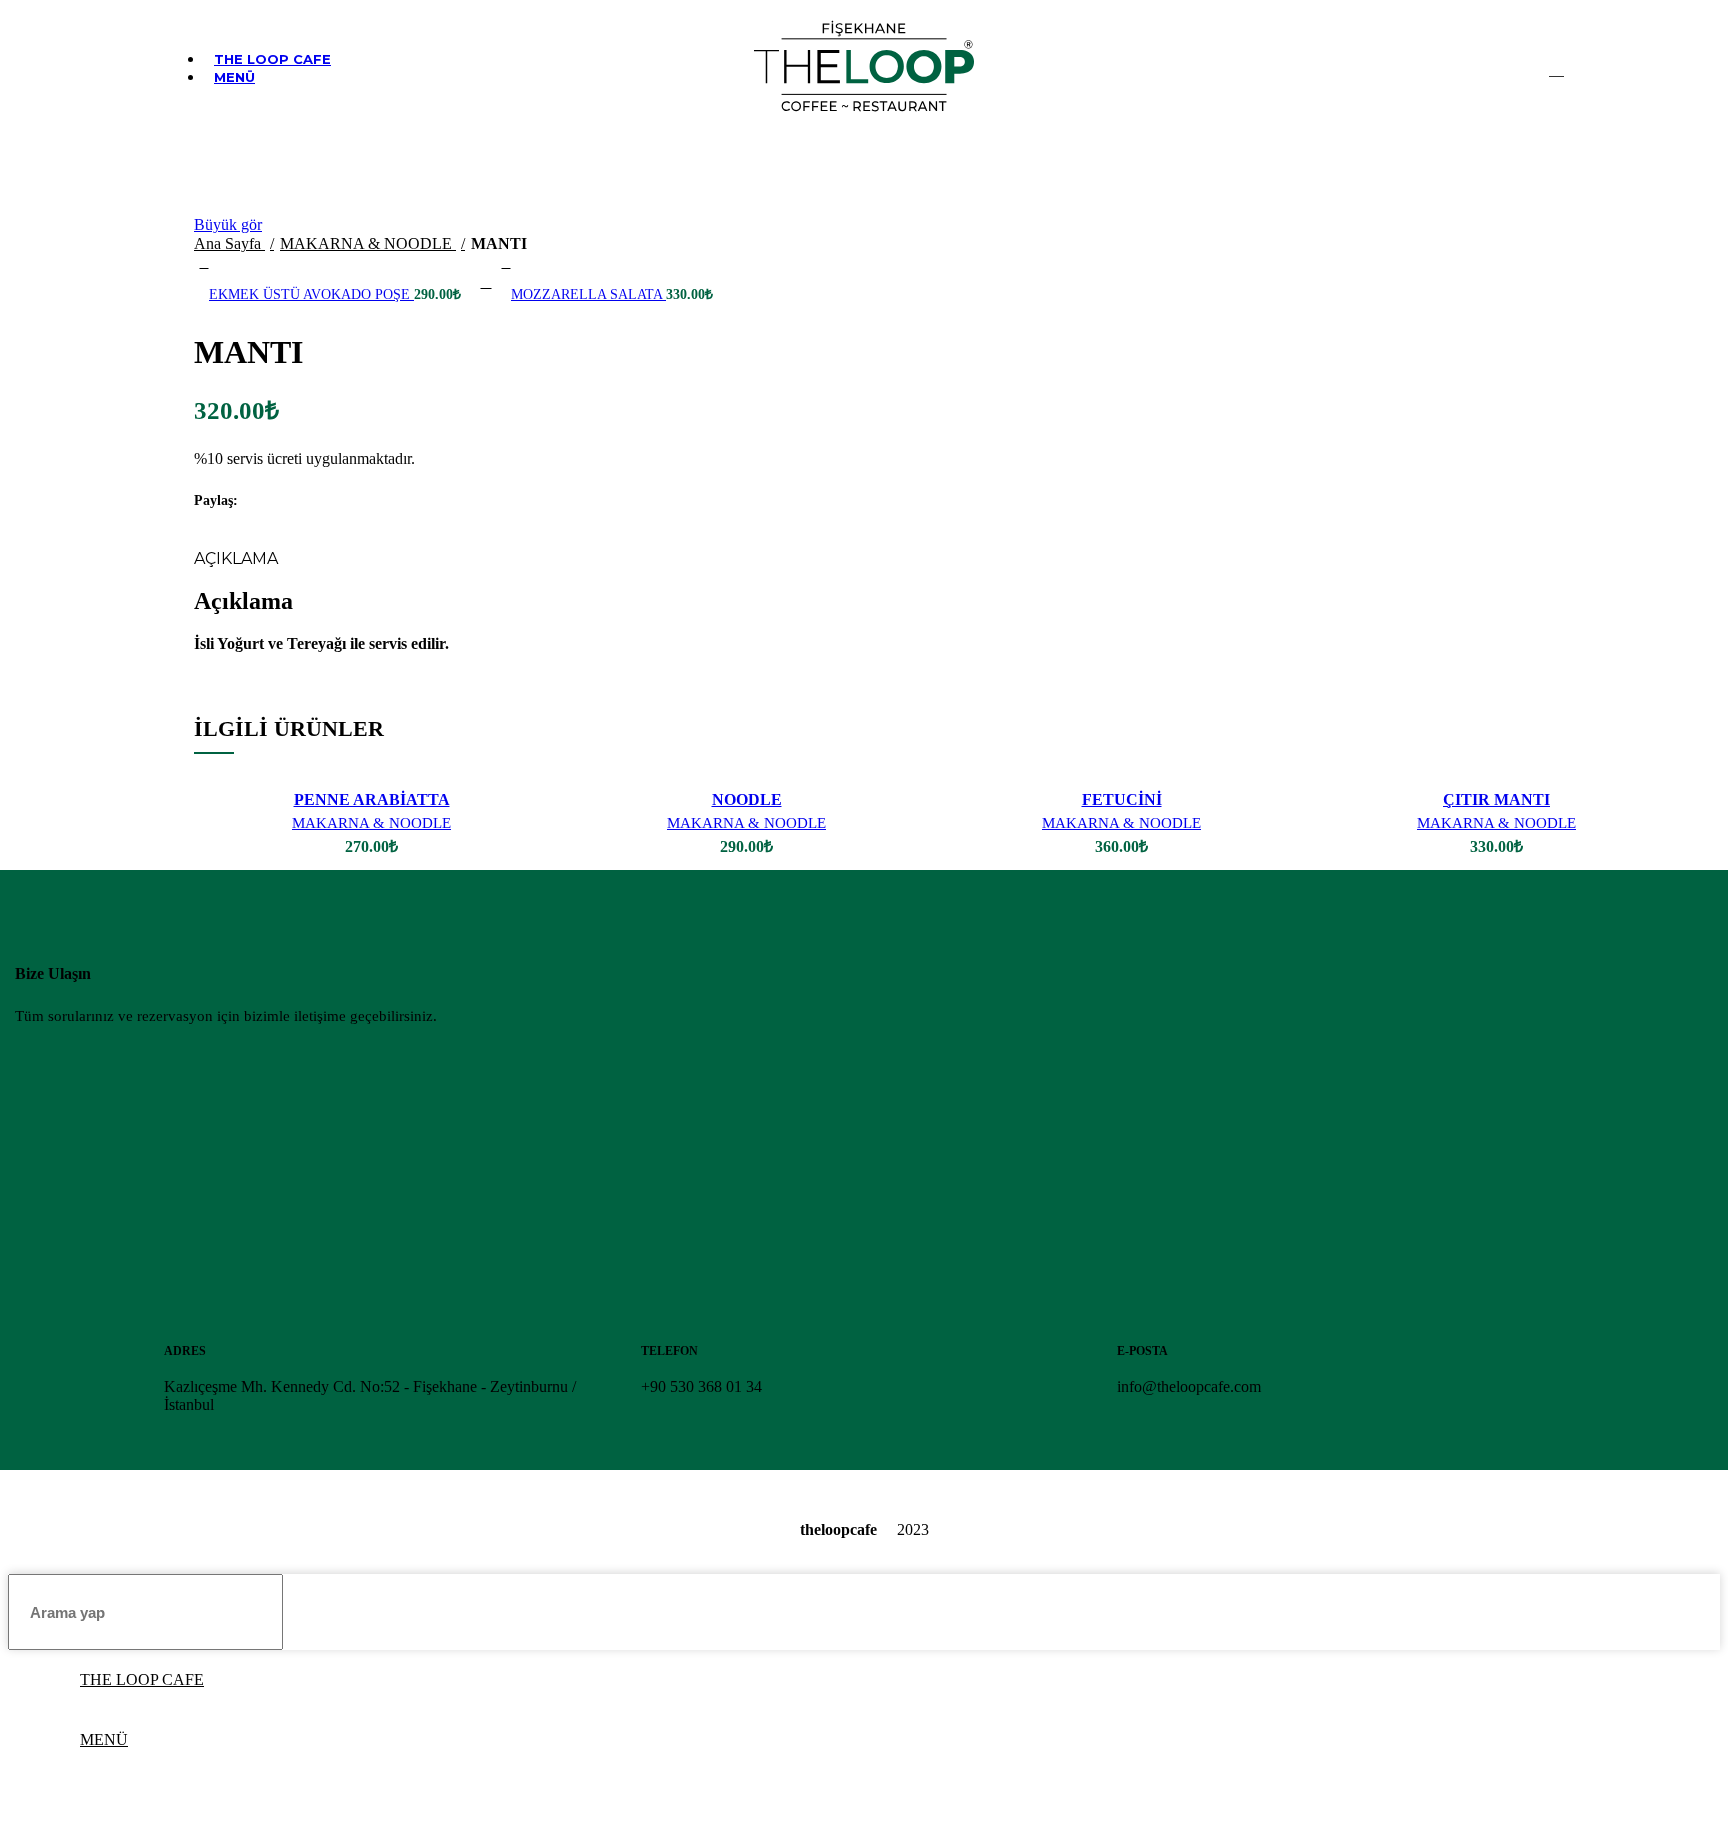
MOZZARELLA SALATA (588, 294)
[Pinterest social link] (300, 501)
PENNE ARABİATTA (372, 799)
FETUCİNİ (1122, 799)
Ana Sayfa (229, 243)
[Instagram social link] (1524, 68)
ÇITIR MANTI (1496, 799)
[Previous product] (204, 264)
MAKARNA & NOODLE (368, 243)
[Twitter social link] (277, 501)
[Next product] (506, 264)
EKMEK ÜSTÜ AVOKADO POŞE (311, 294)
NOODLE (747, 799)
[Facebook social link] (254, 501)
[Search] (1556, 68)
